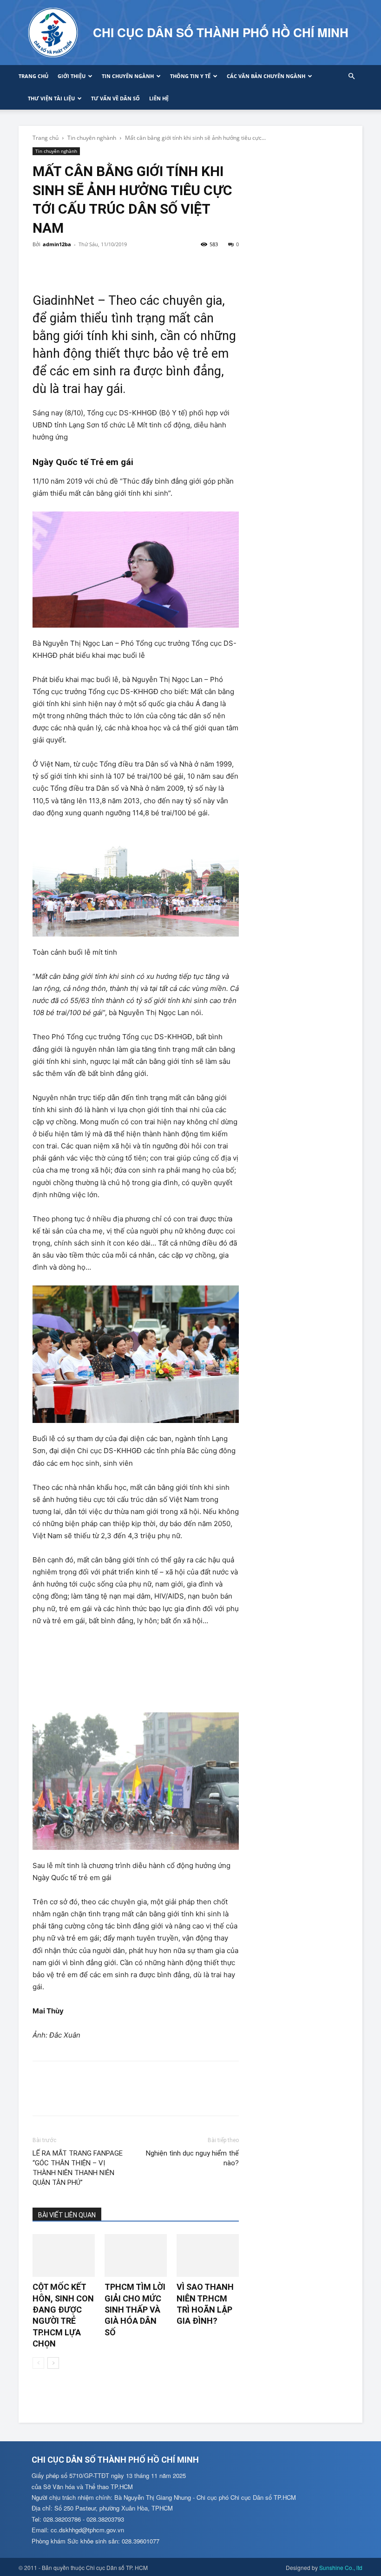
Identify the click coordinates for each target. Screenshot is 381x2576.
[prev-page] (38, 2363)
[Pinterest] (85, 265)
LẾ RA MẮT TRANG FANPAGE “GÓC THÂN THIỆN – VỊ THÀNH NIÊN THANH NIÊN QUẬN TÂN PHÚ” (78, 2168)
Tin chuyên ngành (128, 76)
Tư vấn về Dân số (115, 98)
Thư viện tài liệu (51, 98)
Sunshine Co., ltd (341, 2567)
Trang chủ (33, 76)
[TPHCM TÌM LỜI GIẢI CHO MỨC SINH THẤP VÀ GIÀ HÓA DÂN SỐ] (136, 2255)
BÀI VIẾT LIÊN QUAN (67, 2215)
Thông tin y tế (190, 76)
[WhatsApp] (106, 265)
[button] (351, 76)
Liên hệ (159, 98)
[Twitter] (63, 265)
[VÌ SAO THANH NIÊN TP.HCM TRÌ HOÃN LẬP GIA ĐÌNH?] (208, 2255)
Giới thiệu (72, 76)
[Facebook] (42, 265)
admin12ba (57, 244)
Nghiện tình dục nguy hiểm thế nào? (192, 2158)
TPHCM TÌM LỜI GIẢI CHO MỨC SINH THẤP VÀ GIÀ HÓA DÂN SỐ (135, 2309)
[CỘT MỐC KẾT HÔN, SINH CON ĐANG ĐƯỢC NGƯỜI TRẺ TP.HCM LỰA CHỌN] (64, 2255)
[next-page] (53, 2363)
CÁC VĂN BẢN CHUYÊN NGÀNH (266, 76)
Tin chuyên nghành (92, 138)
